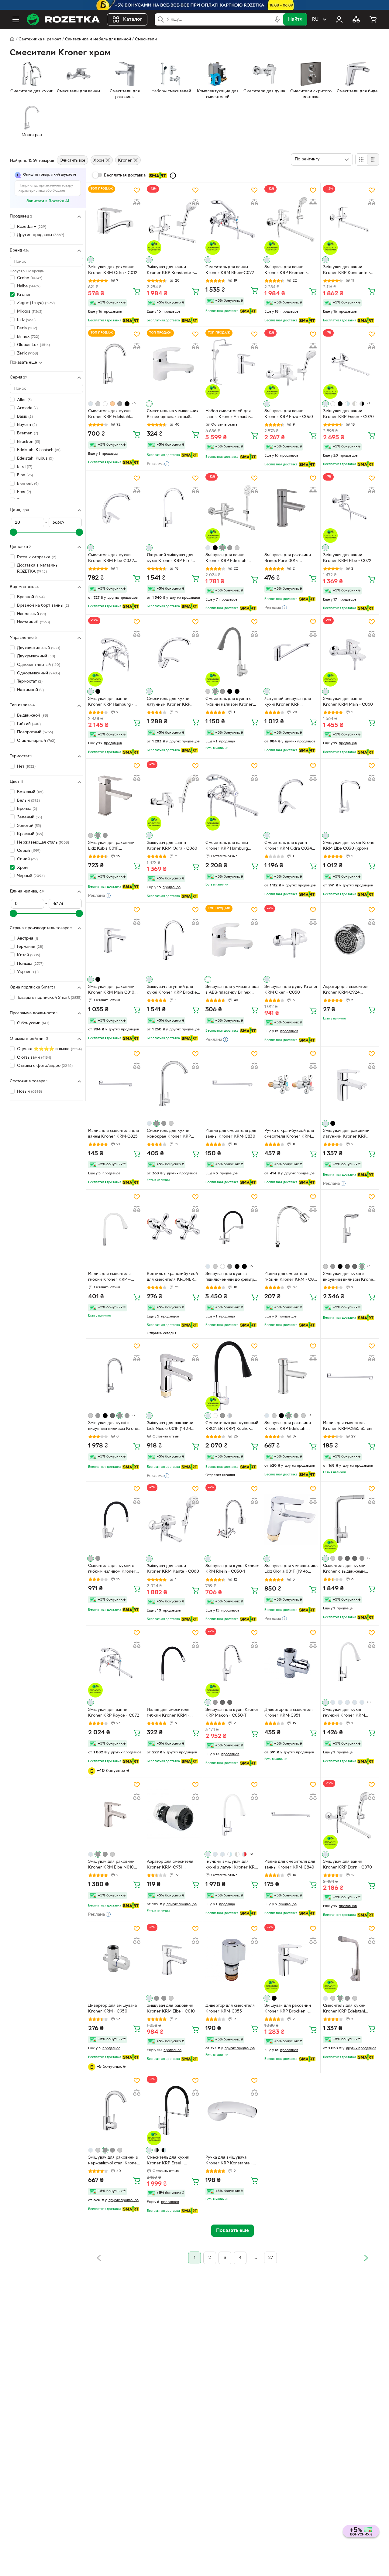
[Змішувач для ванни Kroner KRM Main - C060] (350, 652)
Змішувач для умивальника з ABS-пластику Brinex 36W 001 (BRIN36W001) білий (232, 990)
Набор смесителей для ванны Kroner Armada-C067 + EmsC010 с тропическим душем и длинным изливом (228, 415)
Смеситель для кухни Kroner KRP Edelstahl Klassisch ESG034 (344, 2009)
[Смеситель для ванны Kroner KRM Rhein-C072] (232, 220)
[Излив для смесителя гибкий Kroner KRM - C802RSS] (174, 1663)
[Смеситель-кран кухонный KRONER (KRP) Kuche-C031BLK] (232, 1376)
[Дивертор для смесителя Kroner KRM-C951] (291, 1663)
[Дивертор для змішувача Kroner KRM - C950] (115, 1959)
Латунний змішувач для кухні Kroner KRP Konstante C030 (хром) (288, 702)
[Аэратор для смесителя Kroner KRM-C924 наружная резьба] (350, 940)
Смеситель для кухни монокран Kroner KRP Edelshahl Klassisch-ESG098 (169, 1134)
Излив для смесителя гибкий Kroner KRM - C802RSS (168, 1713)
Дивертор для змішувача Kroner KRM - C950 (112, 2009)
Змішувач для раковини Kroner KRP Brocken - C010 (288, 2009)
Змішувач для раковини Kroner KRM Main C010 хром (111, 990)
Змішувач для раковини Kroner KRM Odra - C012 (113, 270)
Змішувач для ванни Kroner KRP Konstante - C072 (347, 271)
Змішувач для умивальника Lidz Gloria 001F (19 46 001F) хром (291, 1570)
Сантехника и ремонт (40, 39)
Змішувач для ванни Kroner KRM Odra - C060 (172, 846)
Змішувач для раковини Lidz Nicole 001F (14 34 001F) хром (170, 1427)
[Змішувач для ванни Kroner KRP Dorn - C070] (350, 1815)
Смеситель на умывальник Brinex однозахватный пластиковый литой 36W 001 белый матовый (173, 415)
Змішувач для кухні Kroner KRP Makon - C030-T (232, 1713)
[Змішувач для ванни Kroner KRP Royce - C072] (115, 1663)
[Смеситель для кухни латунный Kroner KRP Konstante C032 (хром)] (174, 652)
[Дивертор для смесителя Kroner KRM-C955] (232, 1959)
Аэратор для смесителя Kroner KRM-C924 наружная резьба (346, 990)
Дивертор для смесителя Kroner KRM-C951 (289, 1713)
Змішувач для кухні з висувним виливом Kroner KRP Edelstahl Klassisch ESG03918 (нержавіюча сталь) (349, 1277)
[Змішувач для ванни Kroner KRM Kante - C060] (174, 1519)
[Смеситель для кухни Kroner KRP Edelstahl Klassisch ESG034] (350, 1959)
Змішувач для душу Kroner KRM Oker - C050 (291, 990)
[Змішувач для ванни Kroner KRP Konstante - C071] (174, 220)
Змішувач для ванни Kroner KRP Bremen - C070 (286, 271)
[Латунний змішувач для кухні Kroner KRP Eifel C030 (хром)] (174, 508)
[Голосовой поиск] (277, 19)
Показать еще (23, 363)
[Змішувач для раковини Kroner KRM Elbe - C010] (174, 1959)
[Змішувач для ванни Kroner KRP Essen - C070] (350, 364)
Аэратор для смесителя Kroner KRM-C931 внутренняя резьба (170, 1865)
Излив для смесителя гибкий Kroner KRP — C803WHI (109, 1277)
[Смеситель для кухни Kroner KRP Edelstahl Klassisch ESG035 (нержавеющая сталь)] (115, 364)
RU (315, 19)
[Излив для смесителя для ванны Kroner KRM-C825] (115, 1084)
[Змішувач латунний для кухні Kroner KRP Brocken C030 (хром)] (174, 940)
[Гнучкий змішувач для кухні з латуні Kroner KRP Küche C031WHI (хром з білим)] (232, 1815)
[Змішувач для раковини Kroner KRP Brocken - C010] (291, 1959)
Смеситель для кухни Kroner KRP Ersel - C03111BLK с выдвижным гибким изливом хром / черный (171, 2161)
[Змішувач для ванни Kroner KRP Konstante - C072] (350, 220)
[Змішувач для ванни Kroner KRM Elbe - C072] (350, 508)
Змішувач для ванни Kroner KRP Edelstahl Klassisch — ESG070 (226, 559)
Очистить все (72, 161)
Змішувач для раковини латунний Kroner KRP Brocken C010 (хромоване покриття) (349, 1134)
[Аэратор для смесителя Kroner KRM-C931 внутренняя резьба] (174, 1815)
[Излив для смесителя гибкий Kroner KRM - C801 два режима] (291, 1227)
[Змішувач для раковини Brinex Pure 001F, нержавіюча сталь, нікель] (291, 508)
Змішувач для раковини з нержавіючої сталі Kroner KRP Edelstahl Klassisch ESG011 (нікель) (113, 2161)
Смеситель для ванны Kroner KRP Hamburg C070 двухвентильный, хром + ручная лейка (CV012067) (228, 846)
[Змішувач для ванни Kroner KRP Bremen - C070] (291, 220)
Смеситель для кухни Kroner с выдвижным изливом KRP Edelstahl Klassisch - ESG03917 (345, 1569)
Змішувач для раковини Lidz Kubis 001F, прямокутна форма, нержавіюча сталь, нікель (113, 846)
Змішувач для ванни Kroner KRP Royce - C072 (114, 1713)
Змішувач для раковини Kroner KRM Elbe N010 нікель (111, 1865)
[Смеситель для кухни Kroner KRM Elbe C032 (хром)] (115, 508)
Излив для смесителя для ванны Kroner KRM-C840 (290, 1865)
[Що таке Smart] (173, 176)
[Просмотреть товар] (91, 260)
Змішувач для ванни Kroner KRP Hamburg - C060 (111, 702)
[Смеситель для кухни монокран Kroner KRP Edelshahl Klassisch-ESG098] (174, 1084)
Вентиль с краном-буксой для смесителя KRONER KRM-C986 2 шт (172, 1277)
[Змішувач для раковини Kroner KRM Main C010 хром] (115, 940)
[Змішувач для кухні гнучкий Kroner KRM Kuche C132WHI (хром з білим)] (350, 1663)
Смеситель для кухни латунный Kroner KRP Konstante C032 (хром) (170, 702)
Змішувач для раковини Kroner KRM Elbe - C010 (171, 2009)
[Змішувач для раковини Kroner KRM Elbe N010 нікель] (115, 1815)
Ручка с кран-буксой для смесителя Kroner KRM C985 (289, 1134)
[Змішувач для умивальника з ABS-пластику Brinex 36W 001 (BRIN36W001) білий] (232, 940)
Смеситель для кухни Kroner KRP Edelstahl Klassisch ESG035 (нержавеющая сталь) (110, 415)
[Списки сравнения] (356, 19)
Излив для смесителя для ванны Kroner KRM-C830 (231, 1134)
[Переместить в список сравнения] (137, 202)
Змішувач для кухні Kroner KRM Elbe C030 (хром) (350, 846)
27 (271, 2258)
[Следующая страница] (366, 2258)
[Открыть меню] (16, 19)
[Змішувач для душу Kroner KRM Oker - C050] (291, 940)
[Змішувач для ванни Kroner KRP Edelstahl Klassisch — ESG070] (232, 508)
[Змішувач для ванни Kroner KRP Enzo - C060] (291, 364)
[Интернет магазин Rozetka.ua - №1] (63, 19)
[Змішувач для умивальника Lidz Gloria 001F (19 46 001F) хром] (291, 1519)
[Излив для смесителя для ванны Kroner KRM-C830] (232, 1084)
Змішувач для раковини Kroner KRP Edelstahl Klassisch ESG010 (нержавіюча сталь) (288, 1427)
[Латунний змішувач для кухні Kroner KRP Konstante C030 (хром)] (291, 652)
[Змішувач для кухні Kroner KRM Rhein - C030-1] (232, 1519)
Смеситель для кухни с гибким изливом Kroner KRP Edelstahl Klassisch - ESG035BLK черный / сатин (112, 1569)
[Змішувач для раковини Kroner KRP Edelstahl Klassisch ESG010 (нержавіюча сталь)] (291, 1376)
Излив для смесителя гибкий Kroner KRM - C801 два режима (291, 1277)
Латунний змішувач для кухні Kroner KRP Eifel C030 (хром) (170, 559)
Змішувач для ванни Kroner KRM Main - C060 (348, 702)
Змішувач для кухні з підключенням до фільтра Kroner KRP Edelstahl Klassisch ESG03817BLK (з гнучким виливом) (231, 1277)
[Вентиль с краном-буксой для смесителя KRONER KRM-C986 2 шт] (174, 1227)
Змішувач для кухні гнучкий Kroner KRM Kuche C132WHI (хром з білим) (347, 1713)
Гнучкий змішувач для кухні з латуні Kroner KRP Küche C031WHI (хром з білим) (231, 1865)
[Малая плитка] (373, 159)
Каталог (133, 19)
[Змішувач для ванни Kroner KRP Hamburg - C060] (115, 652)
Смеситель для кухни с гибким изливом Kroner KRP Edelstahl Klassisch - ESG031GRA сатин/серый (230, 702)
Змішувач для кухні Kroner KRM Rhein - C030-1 (232, 1569)
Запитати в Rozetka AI (48, 201)
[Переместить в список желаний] (137, 190)
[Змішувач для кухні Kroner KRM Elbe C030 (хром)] (350, 796)
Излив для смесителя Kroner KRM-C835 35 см (347, 1426)
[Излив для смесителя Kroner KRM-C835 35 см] (350, 1376)
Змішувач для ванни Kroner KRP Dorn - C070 (348, 1865)
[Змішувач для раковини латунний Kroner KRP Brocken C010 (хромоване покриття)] (350, 1084)
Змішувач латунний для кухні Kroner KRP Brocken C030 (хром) (173, 990)
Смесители (146, 39)
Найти (295, 19)
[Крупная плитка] (361, 159)
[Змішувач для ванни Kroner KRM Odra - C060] (174, 796)
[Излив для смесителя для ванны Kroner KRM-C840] (291, 1815)
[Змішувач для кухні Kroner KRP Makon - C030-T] (232, 1663)
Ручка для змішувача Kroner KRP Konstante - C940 (229, 2161)
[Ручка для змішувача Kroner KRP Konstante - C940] (232, 2110)
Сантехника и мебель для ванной (98, 39)
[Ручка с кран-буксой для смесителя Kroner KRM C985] (291, 1084)
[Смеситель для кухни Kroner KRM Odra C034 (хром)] (291, 796)
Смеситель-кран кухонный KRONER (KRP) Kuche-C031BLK (232, 1427)
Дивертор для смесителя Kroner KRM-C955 (230, 2009)
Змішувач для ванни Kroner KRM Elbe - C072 (347, 558)
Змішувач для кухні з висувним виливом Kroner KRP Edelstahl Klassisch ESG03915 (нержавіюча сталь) (114, 1427)
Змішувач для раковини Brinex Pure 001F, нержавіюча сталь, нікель (289, 559)
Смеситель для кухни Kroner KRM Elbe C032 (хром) (111, 559)
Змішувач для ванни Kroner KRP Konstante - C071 (170, 271)
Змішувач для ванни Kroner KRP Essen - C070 (348, 414)
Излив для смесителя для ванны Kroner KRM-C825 (114, 1134)
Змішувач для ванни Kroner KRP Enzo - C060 (289, 414)
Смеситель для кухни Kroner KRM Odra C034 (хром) (288, 846)
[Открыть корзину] (373, 19)
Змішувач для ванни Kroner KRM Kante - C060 (173, 1569)
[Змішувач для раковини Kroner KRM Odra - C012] (115, 220)
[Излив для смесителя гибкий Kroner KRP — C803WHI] (115, 1227)
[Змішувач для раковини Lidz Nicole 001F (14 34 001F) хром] (174, 1376)
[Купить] (137, 291)
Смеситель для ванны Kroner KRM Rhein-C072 (230, 270)
